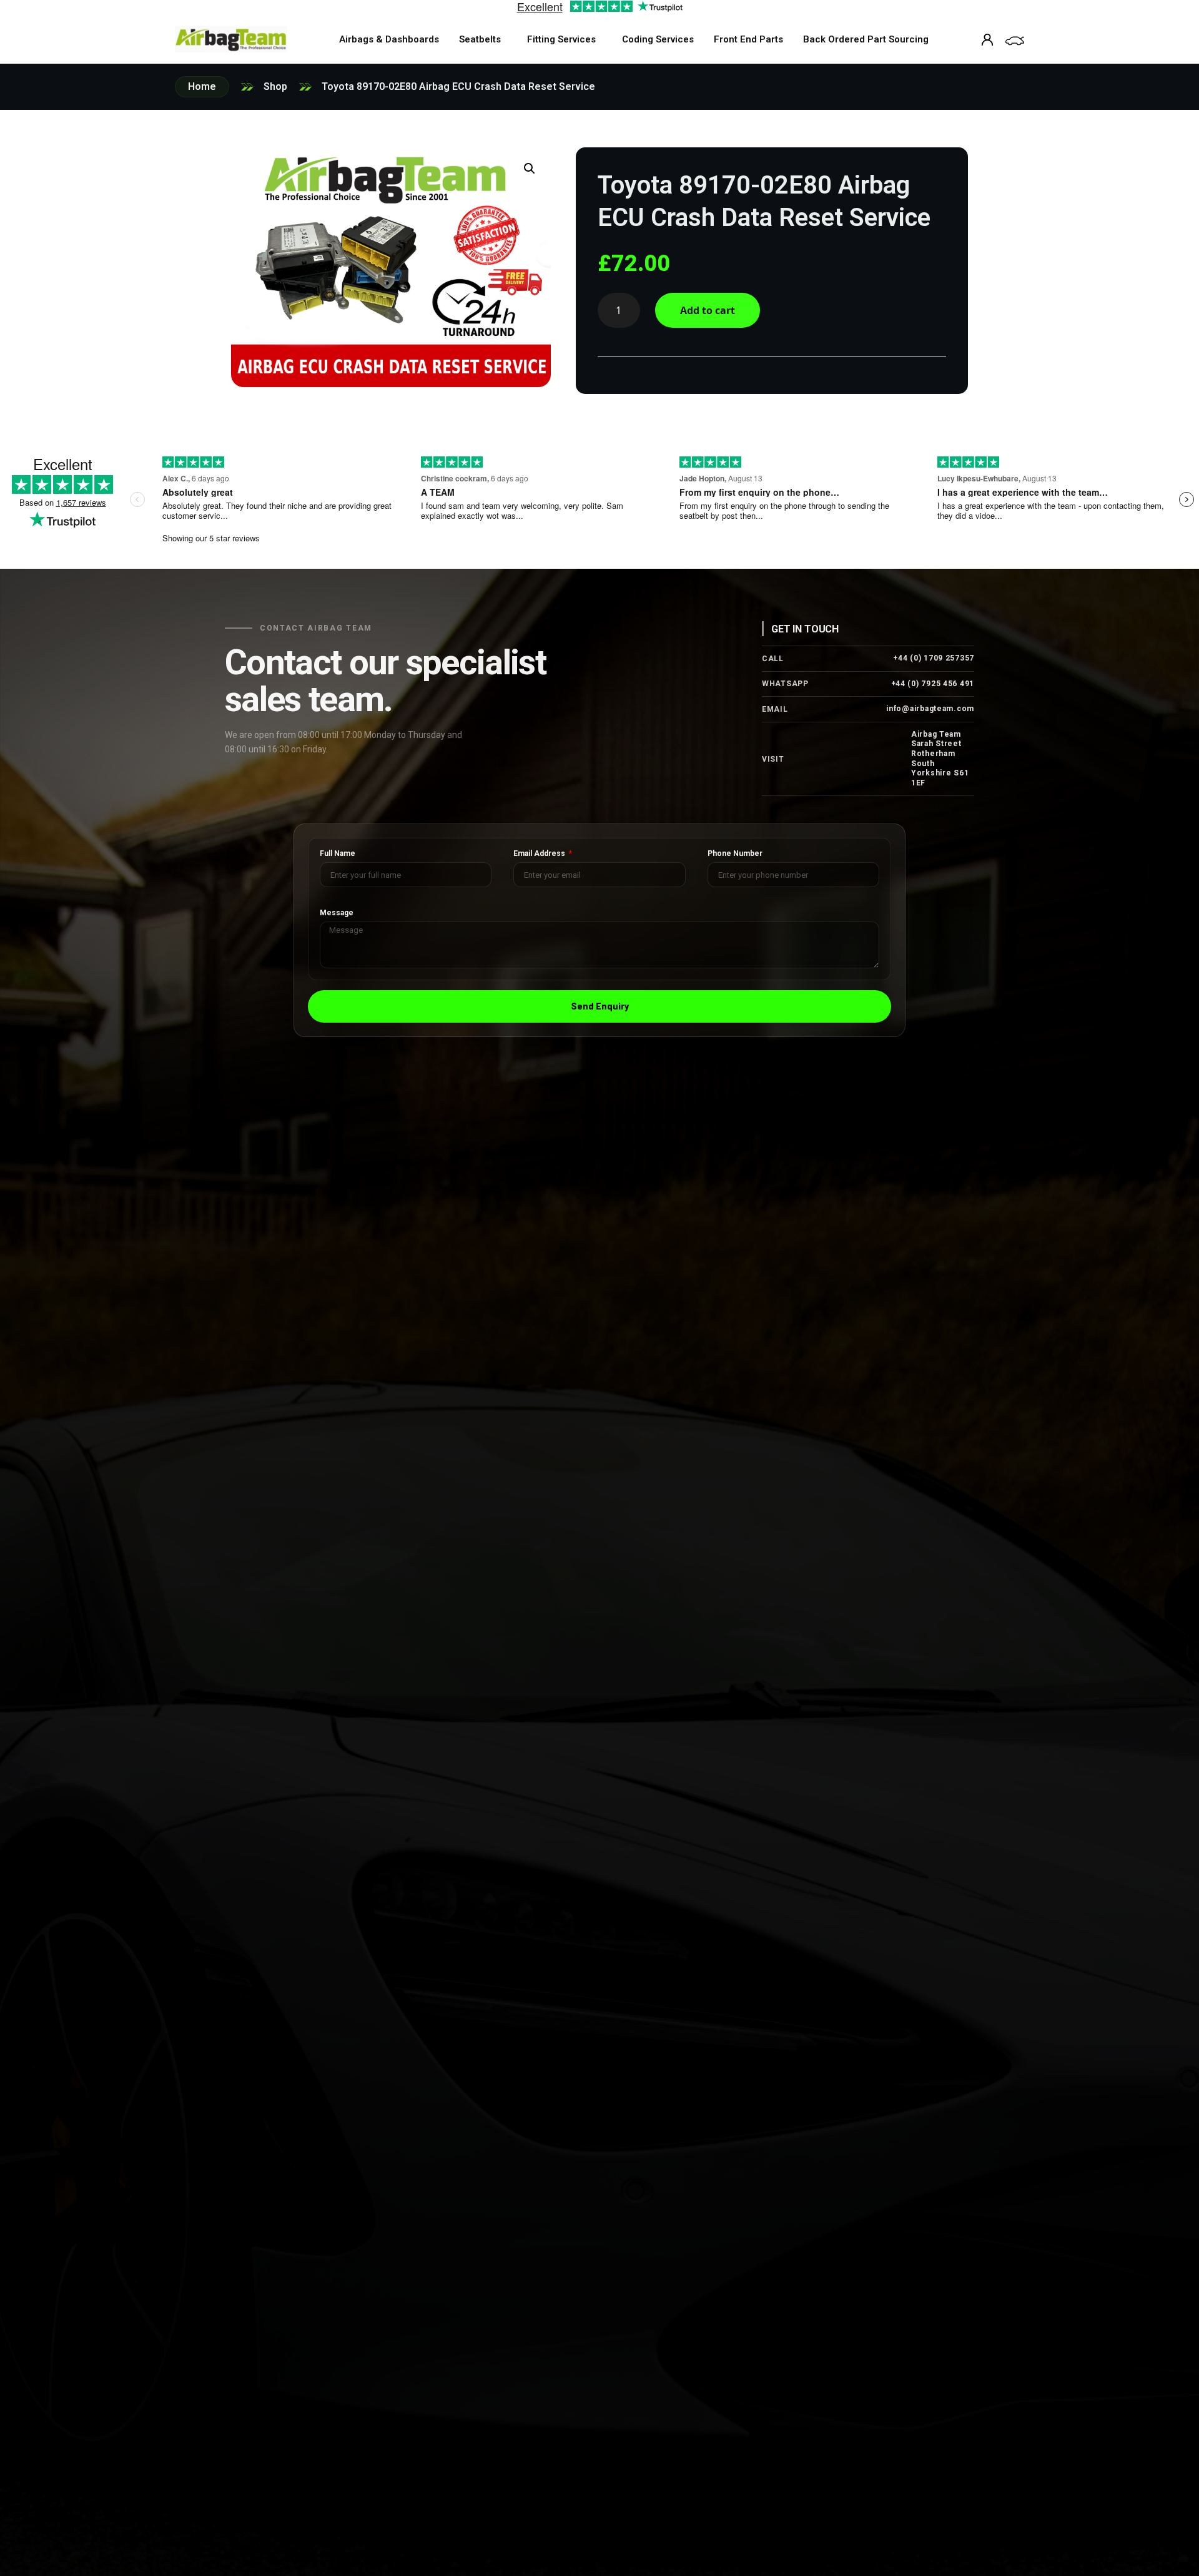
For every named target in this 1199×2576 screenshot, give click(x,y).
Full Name (338, 854)
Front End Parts (748, 39)
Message (337, 913)
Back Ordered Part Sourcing (866, 39)
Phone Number (735, 854)
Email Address (540, 854)
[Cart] (1015, 41)
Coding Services (658, 39)
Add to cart (708, 310)
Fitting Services (561, 39)
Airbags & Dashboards (389, 39)
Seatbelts (480, 39)
